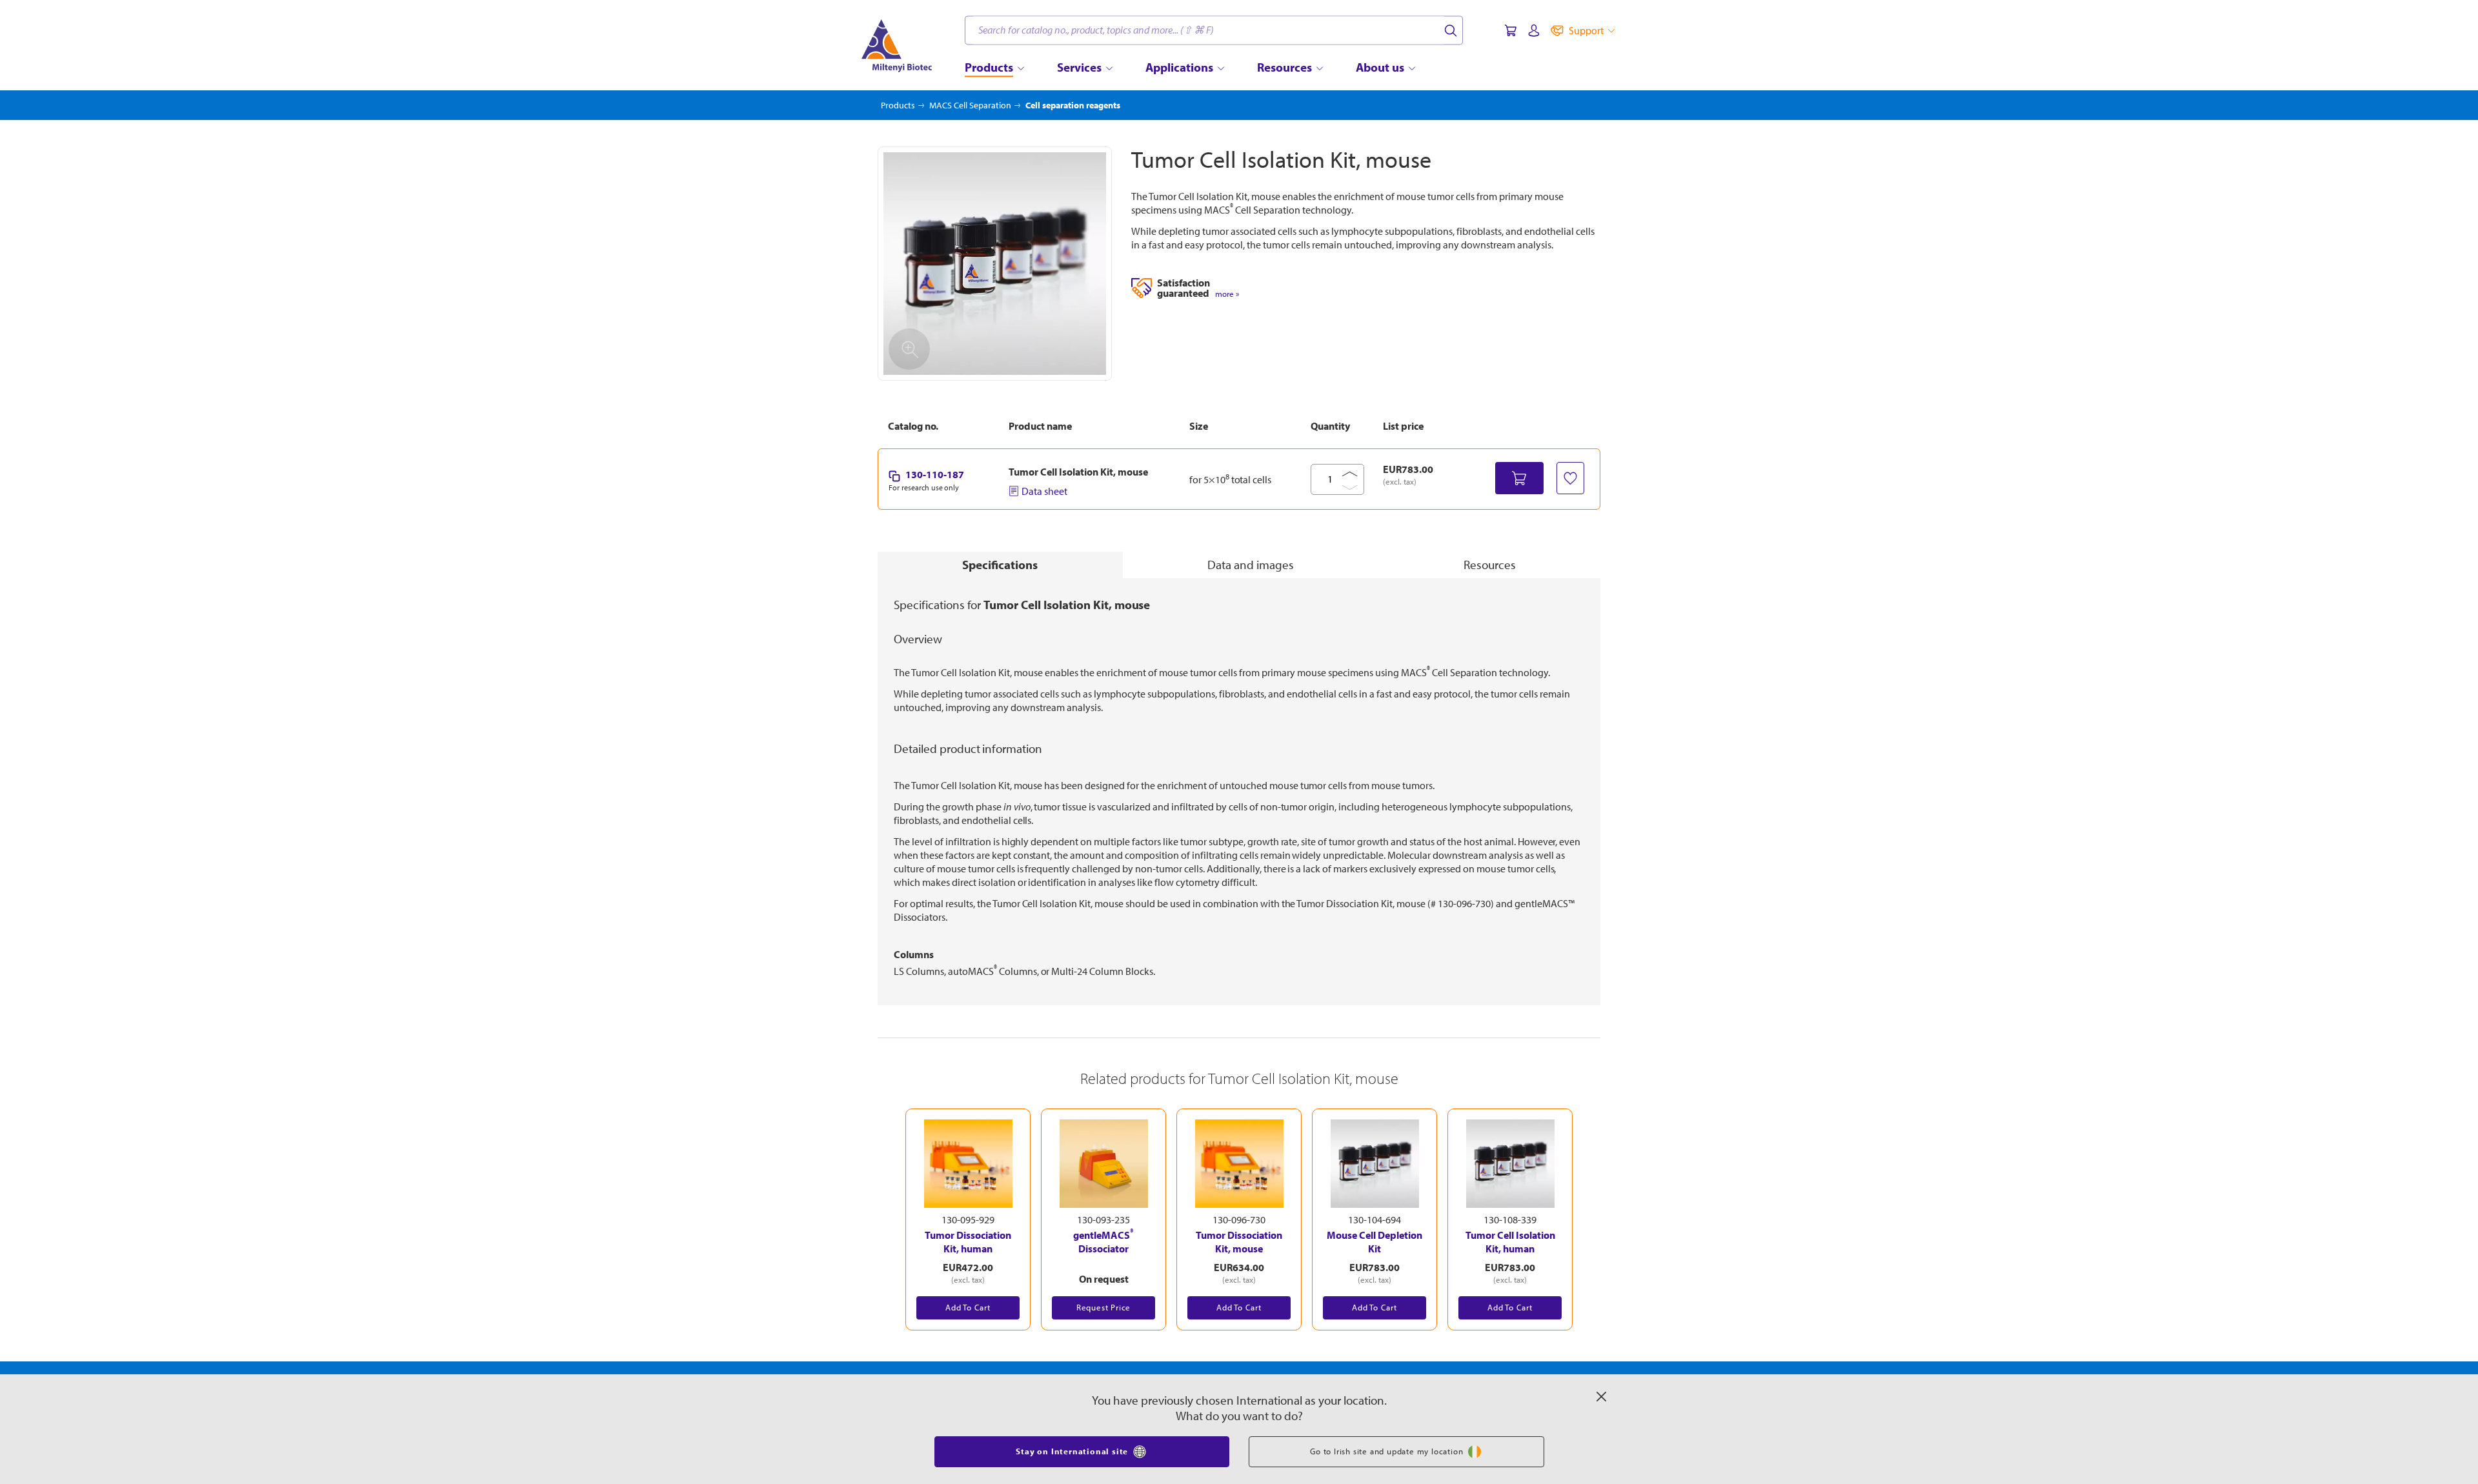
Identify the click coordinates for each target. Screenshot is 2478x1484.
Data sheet (1044, 491)
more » (1227, 294)
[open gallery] (995, 264)
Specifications (1000, 565)
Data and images (1251, 565)
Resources (1490, 565)
